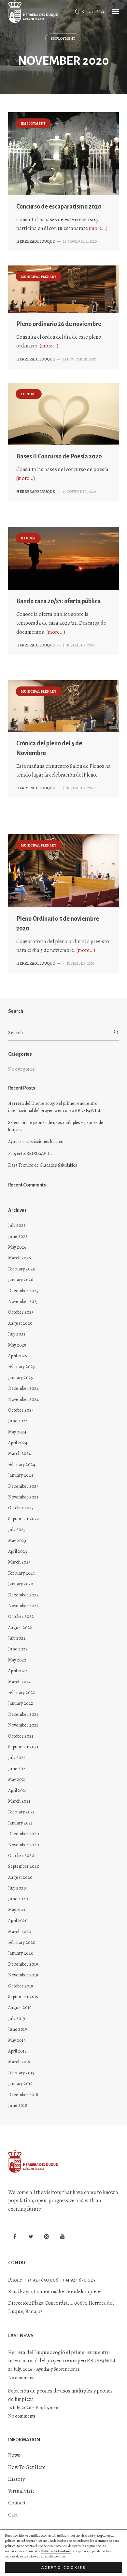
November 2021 (23, 1725)
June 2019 (18, 2029)
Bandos (28, 538)
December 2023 (23, 1486)
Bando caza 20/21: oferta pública (58, 601)
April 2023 (18, 1551)
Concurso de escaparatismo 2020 (59, 207)
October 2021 (21, 1736)
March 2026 (19, 1258)
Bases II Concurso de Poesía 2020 (59, 456)
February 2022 (22, 1693)
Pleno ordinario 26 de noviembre (59, 324)
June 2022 (18, 1649)
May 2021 (17, 1779)
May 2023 (17, 1541)
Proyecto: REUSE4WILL (30, 1153)
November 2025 (23, 1302)
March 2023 (19, 1562)
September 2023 (23, 1519)
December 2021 (23, 1714)
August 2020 (20, 1877)
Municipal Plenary (39, 277)
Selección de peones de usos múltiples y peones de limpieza (56, 1126)
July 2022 (17, 1638)
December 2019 (23, 1964)
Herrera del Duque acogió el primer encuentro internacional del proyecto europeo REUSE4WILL (55, 1107)
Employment (63, 39)
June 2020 (18, 1899)
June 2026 (18, 1236)
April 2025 (18, 1356)
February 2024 (22, 1464)
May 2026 (17, 1247)
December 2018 (23, 2095)
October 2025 (21, 1312)
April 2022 (18, 1671)
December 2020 (24, 1834)
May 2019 (17, 2040)
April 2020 (18, 1921)
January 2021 (20, 1823)
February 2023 (21, 1573)
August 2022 (20, 1627)
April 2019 (17, 2051)
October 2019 (21, 1986)
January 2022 (21, 1703)
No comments (22, 2378)
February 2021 (21, 1812)
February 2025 (21, 1367)
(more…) (98, 228)
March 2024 (20, 1453)
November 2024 (23, 1399)
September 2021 (23, 1747)
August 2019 (20, 2007)
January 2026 (21, 1280)
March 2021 (19, 1801)
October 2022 (21, 1616)
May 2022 (17, 1660)
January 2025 (21, 1378)
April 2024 (18, 1443)
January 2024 (21, 1475)
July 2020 (17, 1888)
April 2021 (17, 1790)
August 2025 (20, 1323)
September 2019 (23, 1997)
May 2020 (17, 1910)
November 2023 (23, 1497)
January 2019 (20, 2084)
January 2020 (21, 1953)
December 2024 (23, 1388)
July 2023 (17, 1530)
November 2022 (23, 1606)
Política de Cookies (56, 2551)
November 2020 (24, 1845)
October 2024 (21, 1410)
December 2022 (23, 1595)
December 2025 (23, 1291)
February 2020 (22, 1942)
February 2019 (21, 2073)
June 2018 (18, 2105)
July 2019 (17, 2019)
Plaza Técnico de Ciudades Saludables (43, 1165)
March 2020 (20, 1932)
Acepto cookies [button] (64, 2568)
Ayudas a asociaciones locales (35, 1141)
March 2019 (19, 2062)
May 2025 (17, 1345)
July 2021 (17, 1758)
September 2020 (24, 1866)
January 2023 (21, 1584)
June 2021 (18, 1769)
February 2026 (21, 1269)
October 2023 (21, 1508)
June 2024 (18, 1421)
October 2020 (21, 1856)
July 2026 (17, 1225)
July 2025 (17, 1334)
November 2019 (23, 1975)
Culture (29, 394)
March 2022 (20, 1682)
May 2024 (17, 1432)
